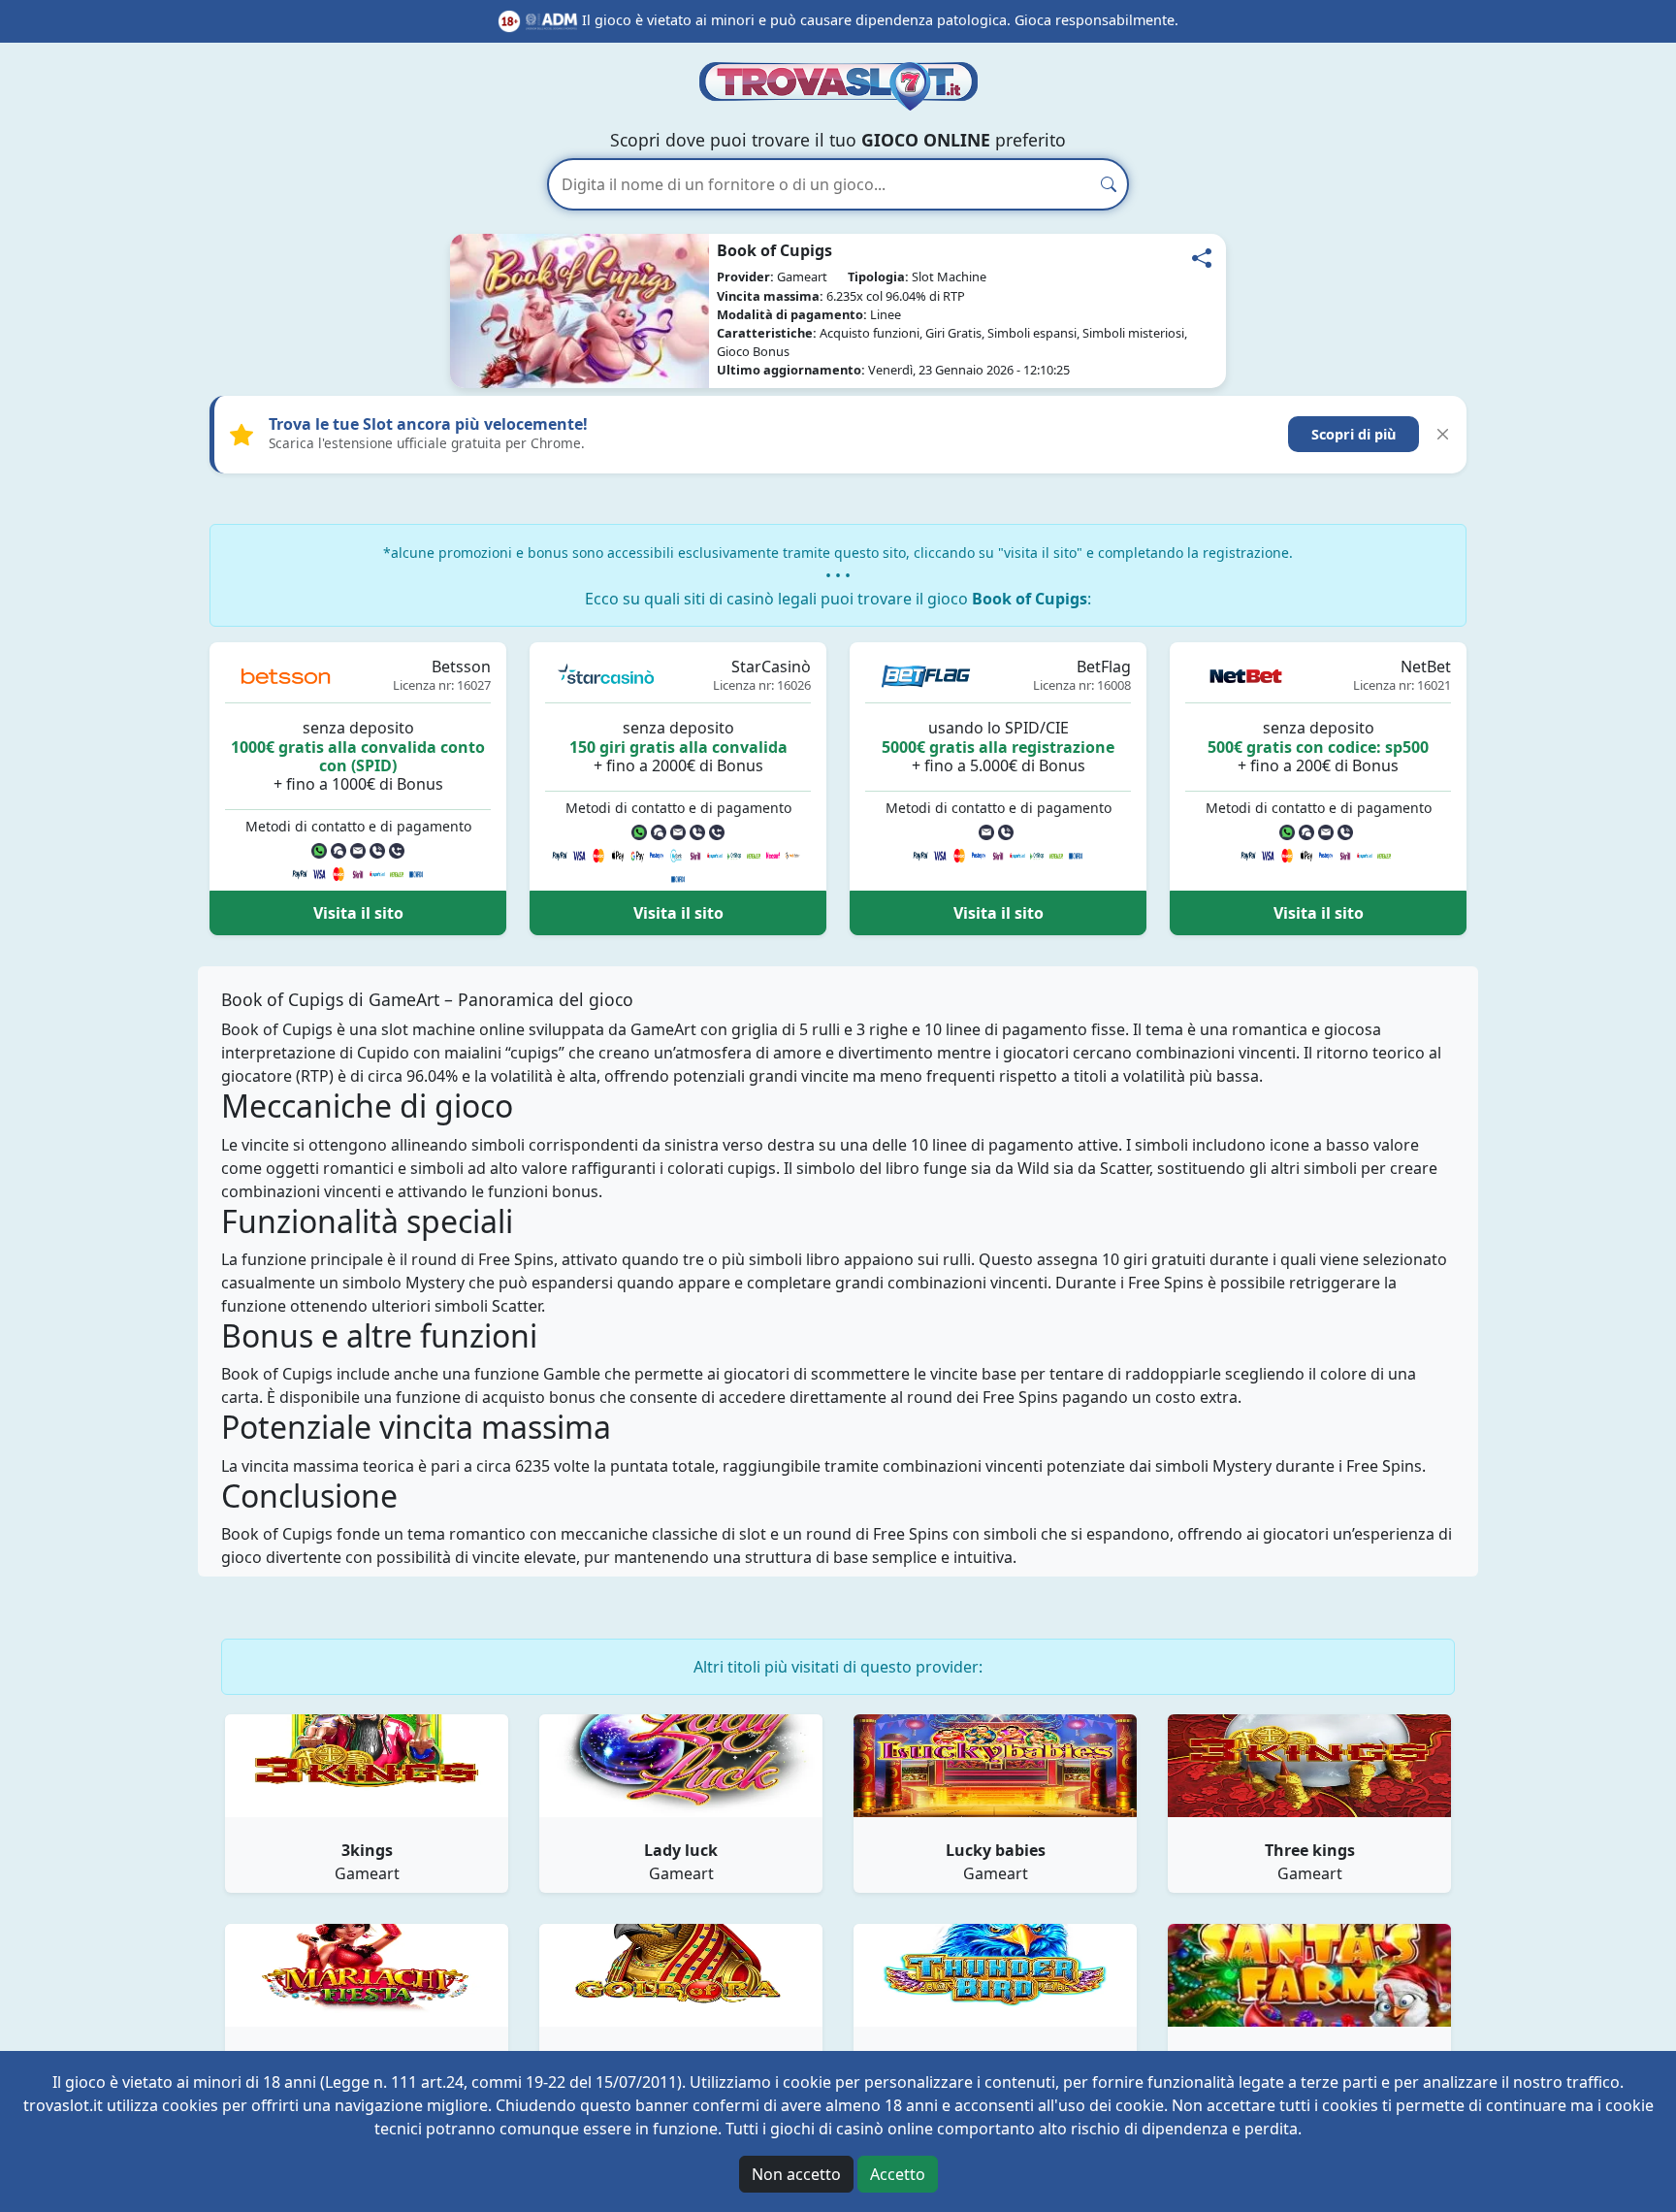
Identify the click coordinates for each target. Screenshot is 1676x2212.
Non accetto (796, 2174)
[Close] (1443, 434)
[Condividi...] (1202, 258)
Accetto (898, 2174)
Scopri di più (1354, 434)
